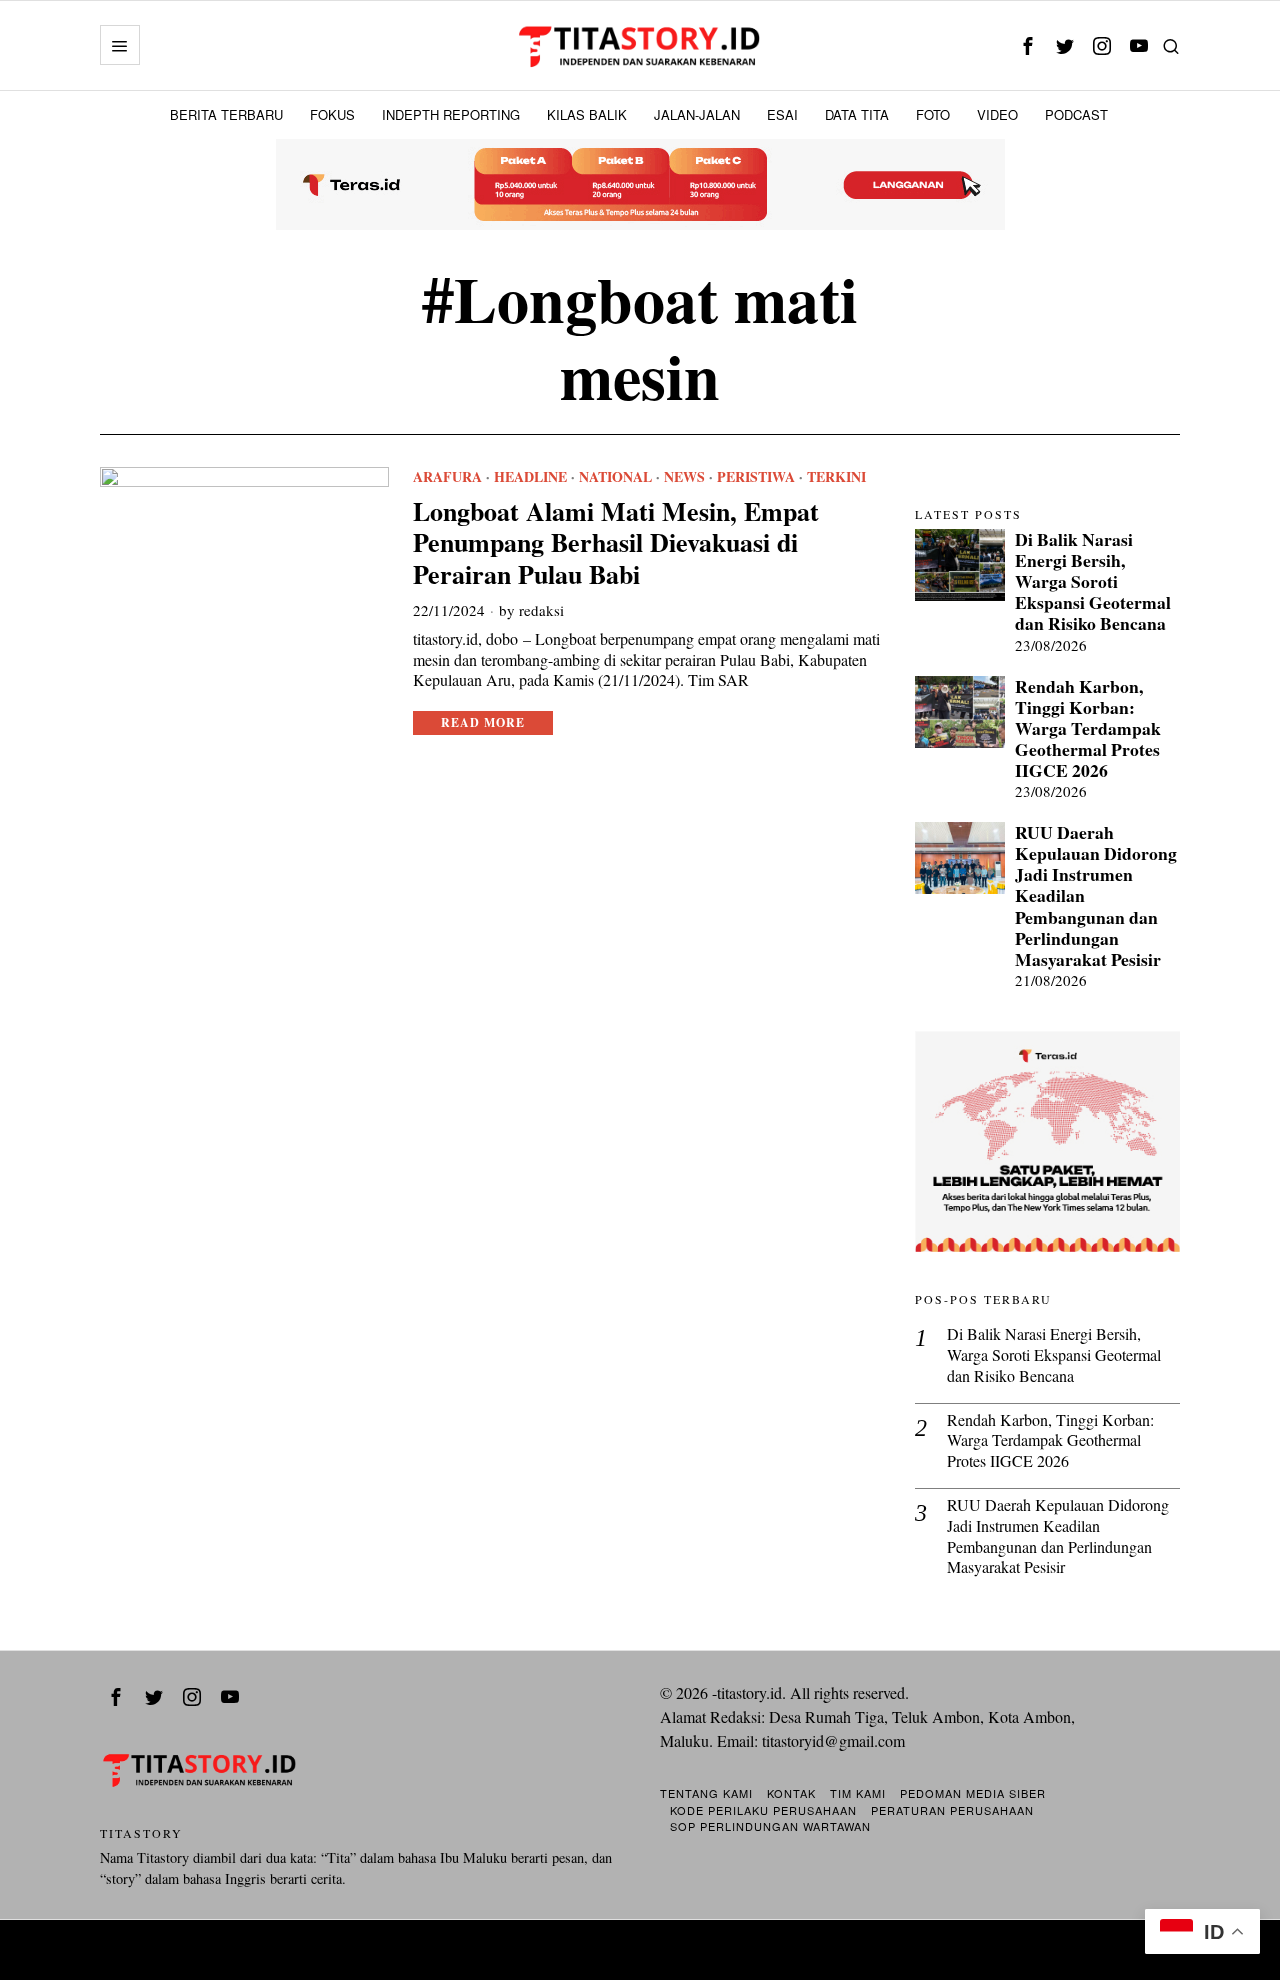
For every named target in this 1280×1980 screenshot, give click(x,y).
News (684, 477)
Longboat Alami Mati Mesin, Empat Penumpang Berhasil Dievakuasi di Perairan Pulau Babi (616, 543)
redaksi (541, 610)
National (615, 477)
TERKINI (836, 477)
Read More (483, 722)
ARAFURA (447, 477)
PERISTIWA (756, 477)
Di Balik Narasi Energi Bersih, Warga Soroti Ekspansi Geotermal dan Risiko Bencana (1093, 582)
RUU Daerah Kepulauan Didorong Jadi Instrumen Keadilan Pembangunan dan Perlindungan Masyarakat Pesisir (1096, 896)
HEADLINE (530, 477)
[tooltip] (1027, 45)
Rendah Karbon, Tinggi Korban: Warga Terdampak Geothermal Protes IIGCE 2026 (1088, 729)
